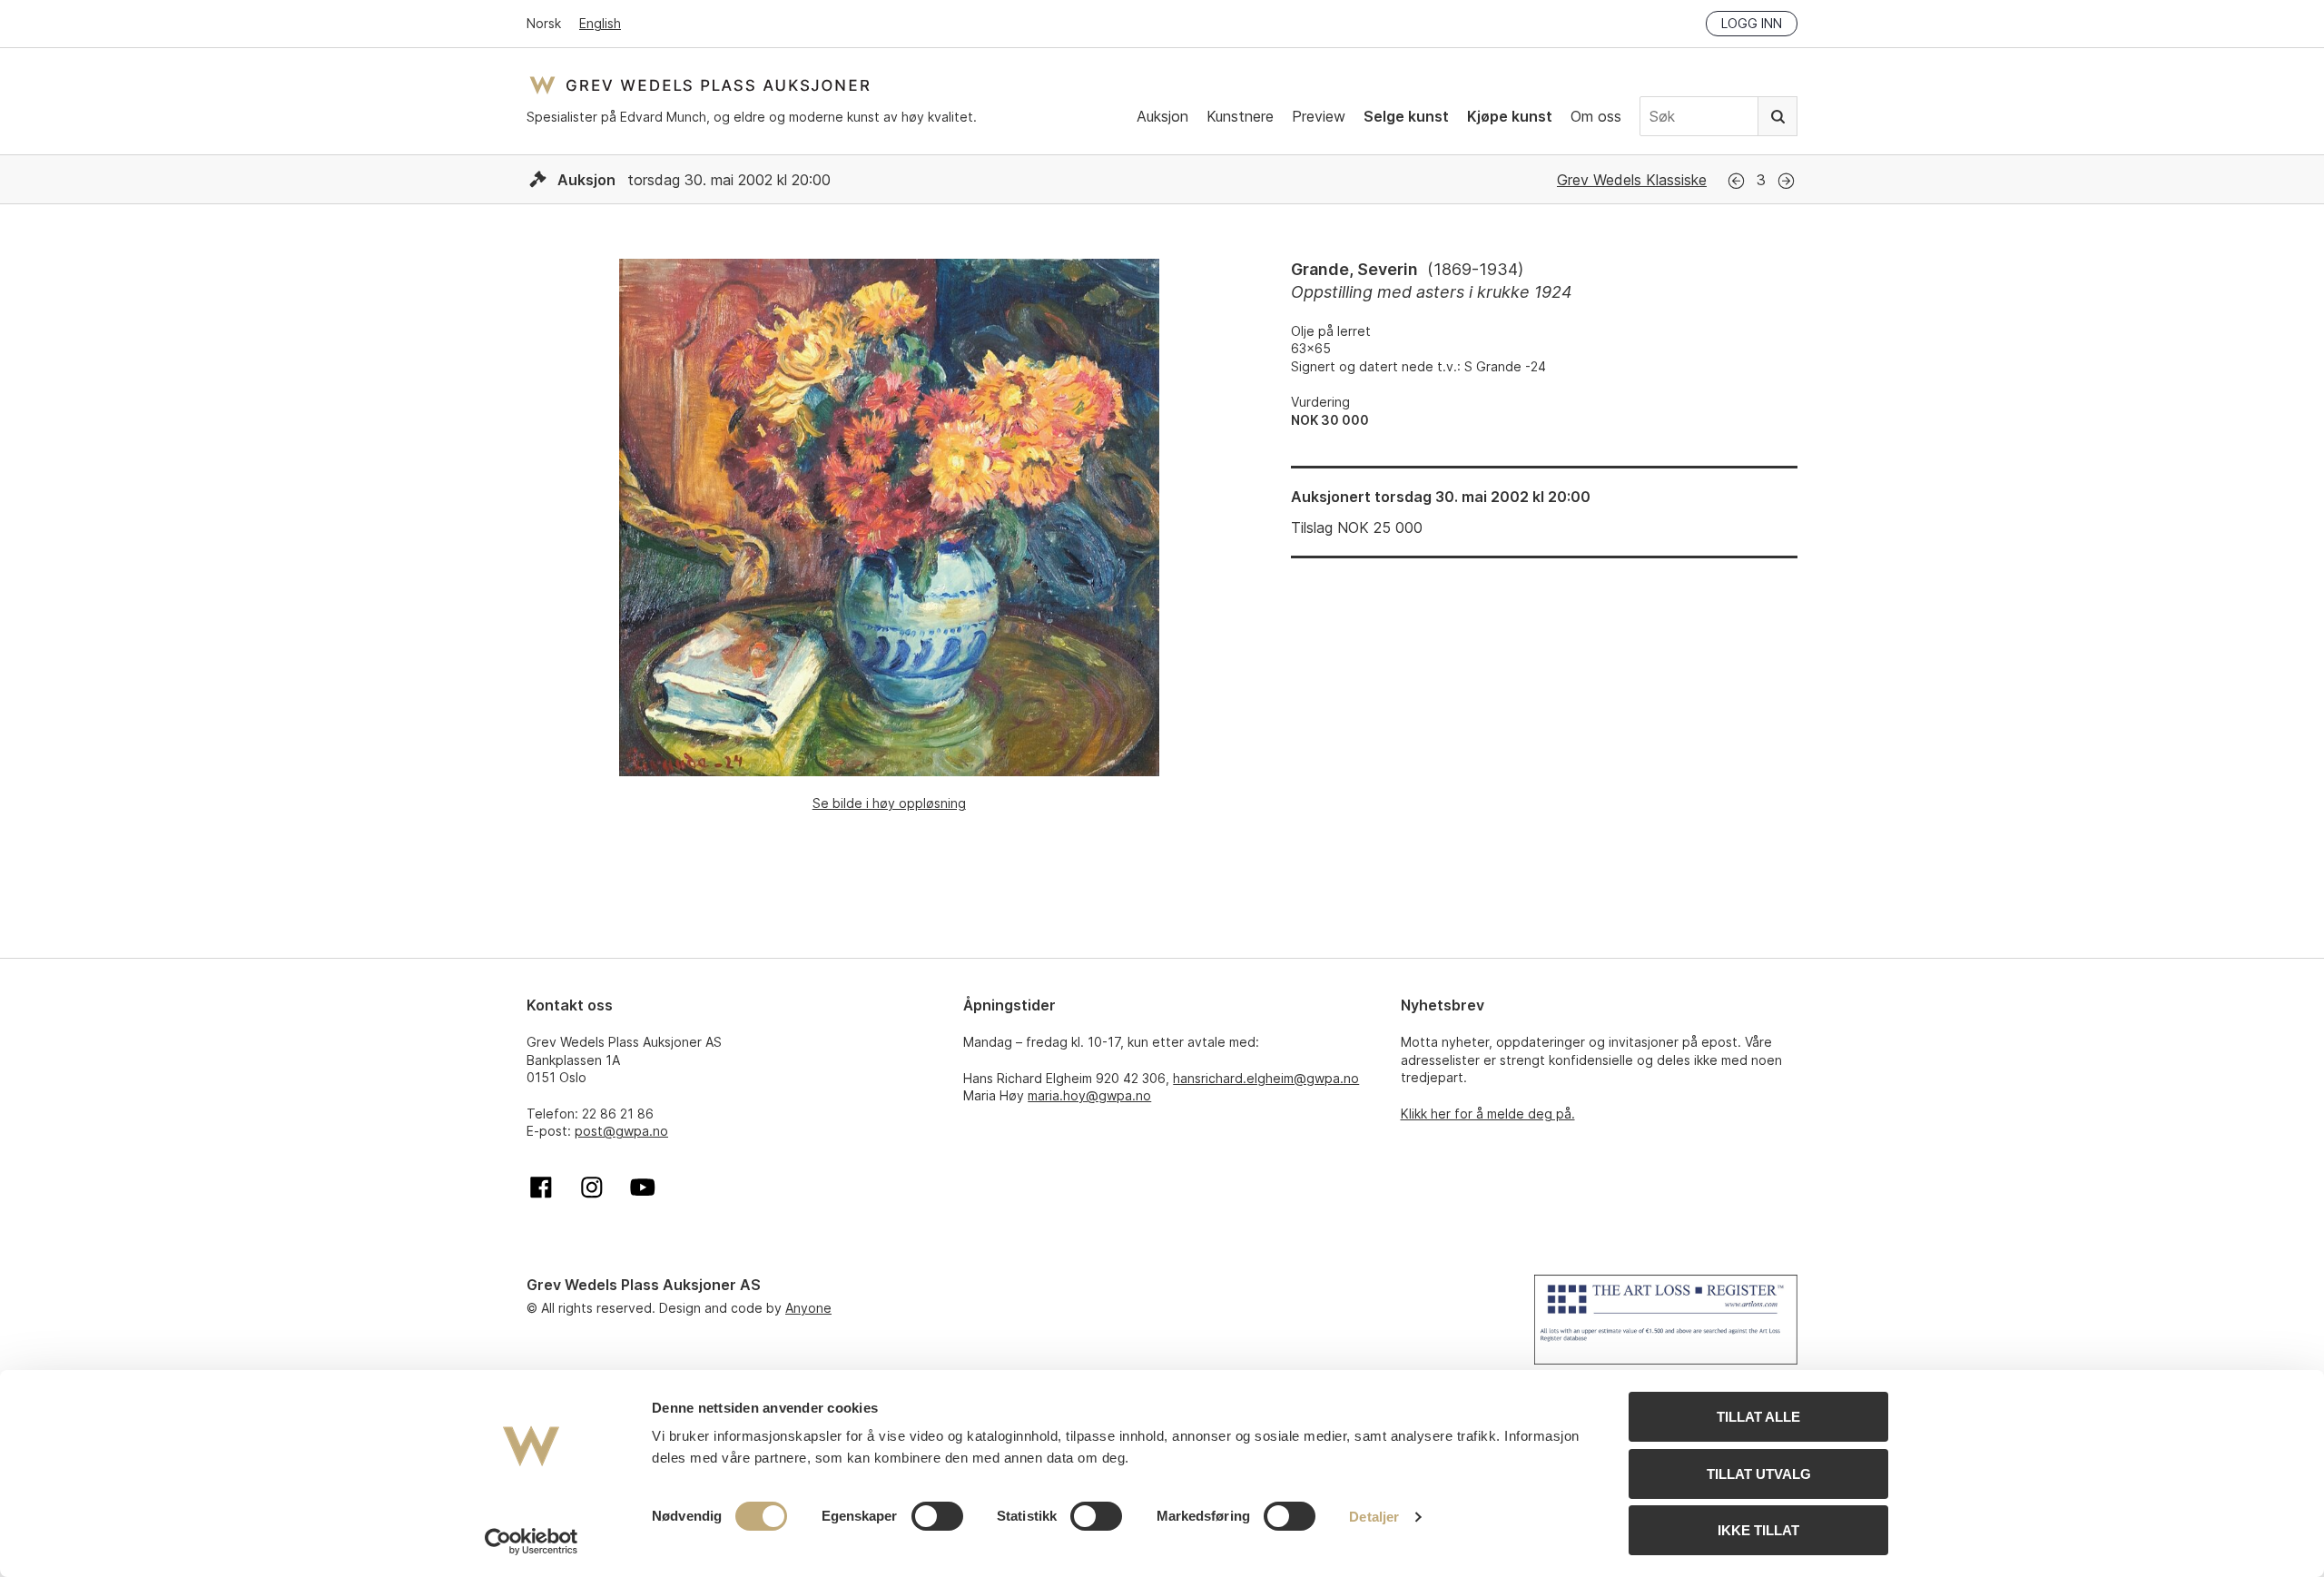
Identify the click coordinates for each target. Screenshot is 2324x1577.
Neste (1786, 181)
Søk (1777, 116)
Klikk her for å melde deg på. (1488, 1114)
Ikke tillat (1758, 1530)
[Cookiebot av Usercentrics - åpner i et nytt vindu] (532, 1542)
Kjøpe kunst (1510, 116)
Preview (1319, 116)
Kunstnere (1240, 116)
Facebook (541, 1188)
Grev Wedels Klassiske (1632, 180)
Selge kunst (1406, 116)
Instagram (592, 1188)
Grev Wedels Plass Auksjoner (699, 85)
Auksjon (1162, 116)
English (600, 23)
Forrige (1736, 181)
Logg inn (1752, 23)
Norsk (544, 23)
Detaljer (1374, 1517)
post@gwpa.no (621, 1131)
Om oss (1596, 116)
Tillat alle (1758, 1417)
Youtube (643, 1188)
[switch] (937, 1516)
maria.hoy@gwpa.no (1089, 1095)
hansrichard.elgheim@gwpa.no (1266, 1078)
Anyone (808, 1308)
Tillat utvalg (1759, 1474)
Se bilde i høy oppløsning (889, 803)
